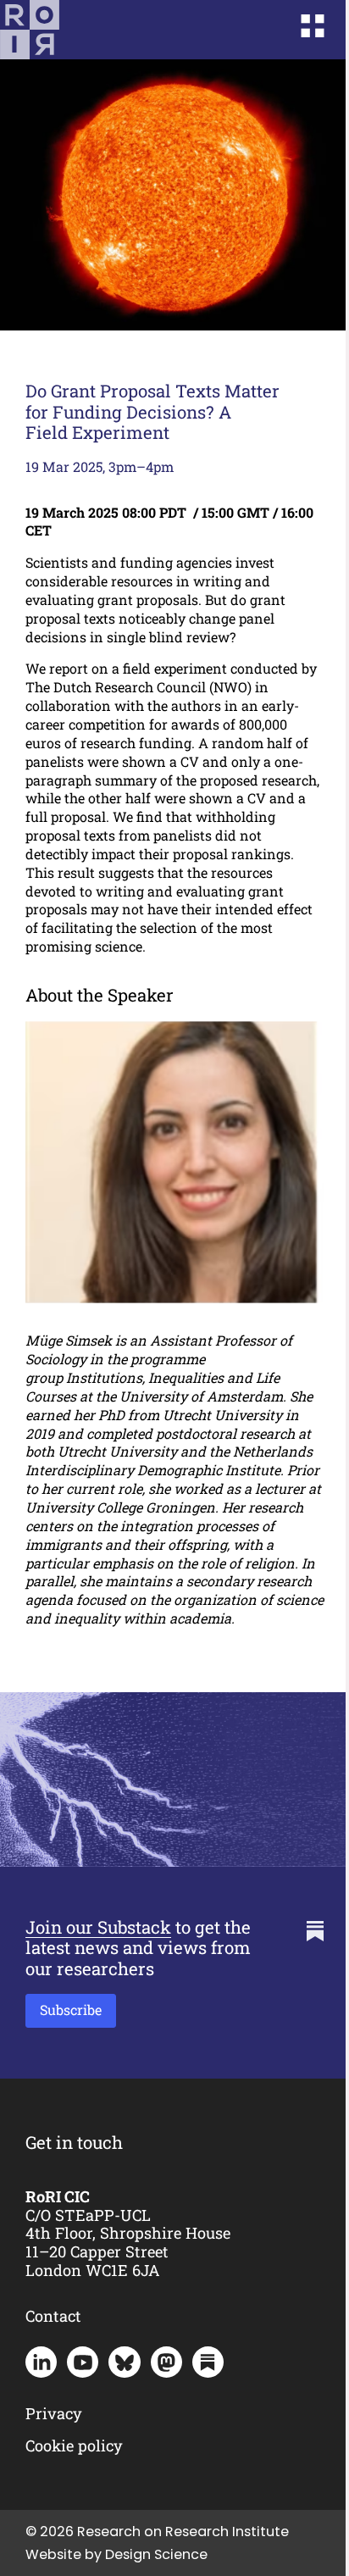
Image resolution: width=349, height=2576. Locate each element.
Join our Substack (98, 1927)
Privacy (54, 2413)
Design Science (156, 2554)
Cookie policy (74, 2446)
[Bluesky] (124, 2362)
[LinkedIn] (41, 2362)
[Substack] (208, 2362)
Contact (53, 2316)
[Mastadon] (166, 2362)
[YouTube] (83, 2362)
